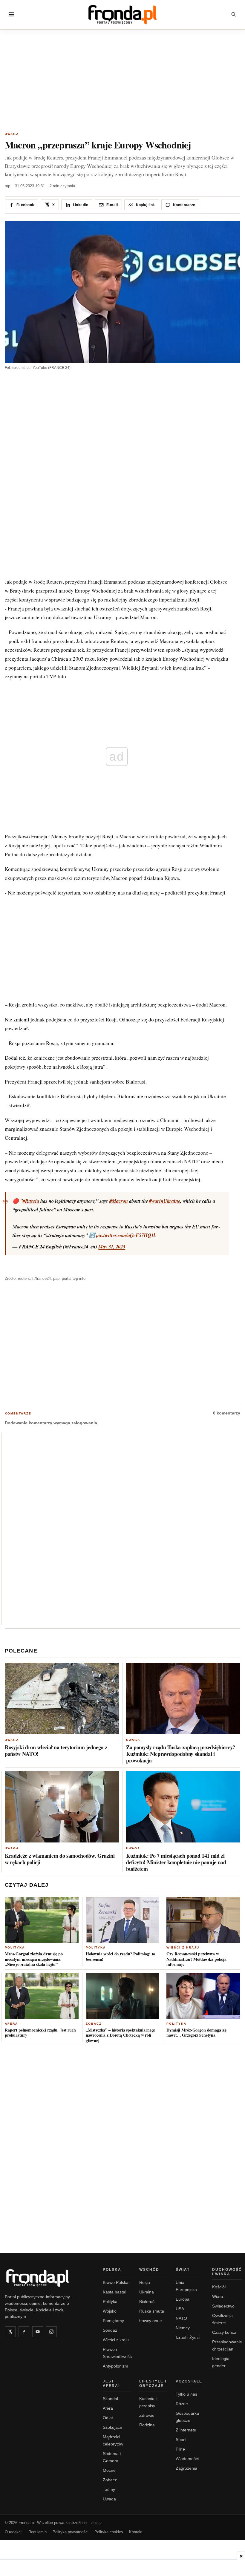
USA (180, 2309)
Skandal (110, 2399)
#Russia (31, 1201)
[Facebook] (24, 2332)
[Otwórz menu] (11, 14)
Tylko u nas (186, 2394)
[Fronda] (122, 14)
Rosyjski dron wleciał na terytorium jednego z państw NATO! (56, 1750)
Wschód (149, 2270)
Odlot (108, 2418)
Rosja (145, 2282)
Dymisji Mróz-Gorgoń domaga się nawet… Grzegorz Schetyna (196, 2033)
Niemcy (183, 2328)
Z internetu (186, 2430)
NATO (181, 2318)
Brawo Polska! (116, 2282)
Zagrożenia (186, 2468)
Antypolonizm (115, 2366)
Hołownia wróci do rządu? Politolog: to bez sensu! (121, 1956)
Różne (182, 2404)
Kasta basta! (115, 2292)
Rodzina (147, 2425)
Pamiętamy (113, 2321)
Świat (183, 2270)
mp (7, 186)
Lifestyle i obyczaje (153, 2384)
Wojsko (110, 2311)
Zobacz (94, 2024)
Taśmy (109, 2489)
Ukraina (147, 2292)
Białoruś (147, 2302)
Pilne (180, 2449)
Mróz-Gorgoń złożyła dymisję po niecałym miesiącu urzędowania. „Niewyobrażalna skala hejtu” (34, 1959)
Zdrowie (147, 2415)
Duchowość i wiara (227, 2272)
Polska (112, 2270)
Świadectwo (223, 2306)
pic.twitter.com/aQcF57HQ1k (126, 1235)
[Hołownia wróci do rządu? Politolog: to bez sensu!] (123, 1920)
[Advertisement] (122, 82)
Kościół (219, 2287)
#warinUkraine (165, 1201)
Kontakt (136, 2532)
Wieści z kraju (183, 1947)
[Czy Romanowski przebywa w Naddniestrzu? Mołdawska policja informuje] (203, 1920)
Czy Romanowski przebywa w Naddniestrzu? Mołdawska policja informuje (196, 1959)
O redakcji (14, 2532)
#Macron (119, 1201)
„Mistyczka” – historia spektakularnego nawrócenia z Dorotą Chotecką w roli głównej (121, 2035)
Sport (181, 2440)
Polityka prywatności (71, 2532)
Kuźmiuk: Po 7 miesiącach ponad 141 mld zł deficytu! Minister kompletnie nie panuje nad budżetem (176, 1862)
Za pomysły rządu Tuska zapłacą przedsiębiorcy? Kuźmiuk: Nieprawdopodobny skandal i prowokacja (181, 1754)
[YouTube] (38, 2332)
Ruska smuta (152, 2311)
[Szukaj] (234, 14)
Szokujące (112, 2427)
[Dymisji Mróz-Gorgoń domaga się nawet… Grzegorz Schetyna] (203, 1996)
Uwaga (12, 134)
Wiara (218, 2296)
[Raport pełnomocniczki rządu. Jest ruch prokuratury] (42, 1996)
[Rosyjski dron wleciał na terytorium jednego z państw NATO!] (62, 1698)
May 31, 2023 (112, 1246)
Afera (11, 2024)
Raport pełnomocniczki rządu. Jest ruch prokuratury (40, 2033)
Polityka (15, 1947)
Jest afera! (111, 2384)
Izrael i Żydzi (188, 2337)
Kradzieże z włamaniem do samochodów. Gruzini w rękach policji (60, 1859)
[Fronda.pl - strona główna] (47, 2278)
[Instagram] (51, 2332)
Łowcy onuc (150, 2321)
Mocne (109, 2470)
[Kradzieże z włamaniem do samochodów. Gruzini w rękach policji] (62, 1807)
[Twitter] (10, 2332)
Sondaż (110, 2330)
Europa (183, 2299)
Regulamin (37, 2532)
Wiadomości (187, 2459)
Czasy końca (224, 2332)
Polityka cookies (109, 2532)
